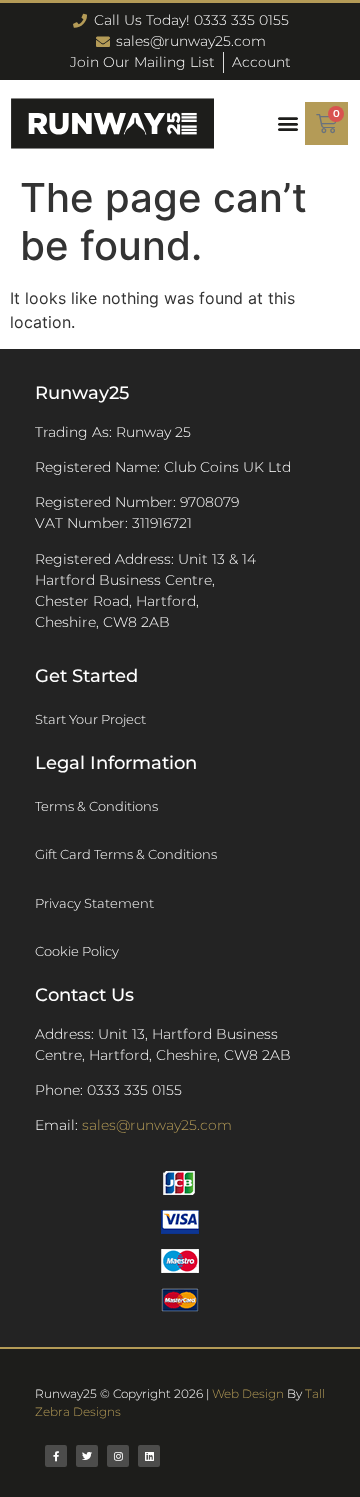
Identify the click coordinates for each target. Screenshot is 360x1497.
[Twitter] (87, 1456)
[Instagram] (118, 1456)
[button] (287, 123)
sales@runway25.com (157, 1125)
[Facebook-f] (56, 1456)
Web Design (248, 1393)
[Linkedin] (149, 1456)
